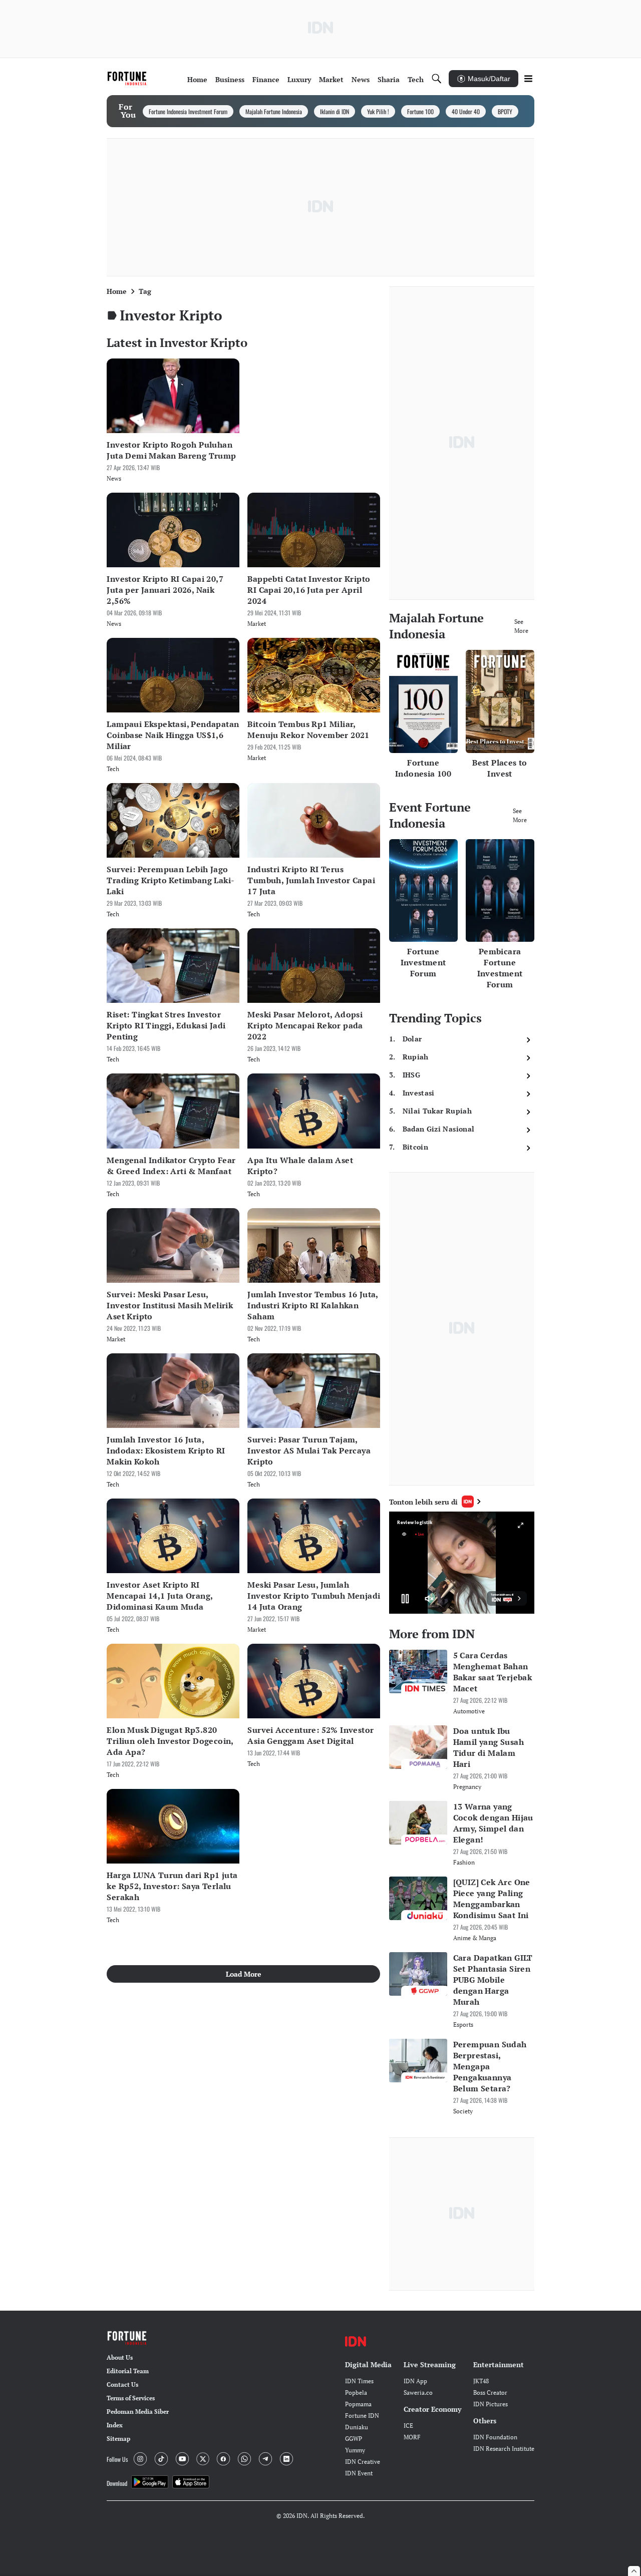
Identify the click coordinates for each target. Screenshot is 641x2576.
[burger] (528, 79)
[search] (437, 79)
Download (117, 2483)
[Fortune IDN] (128, 79)
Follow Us (117, 2459)
